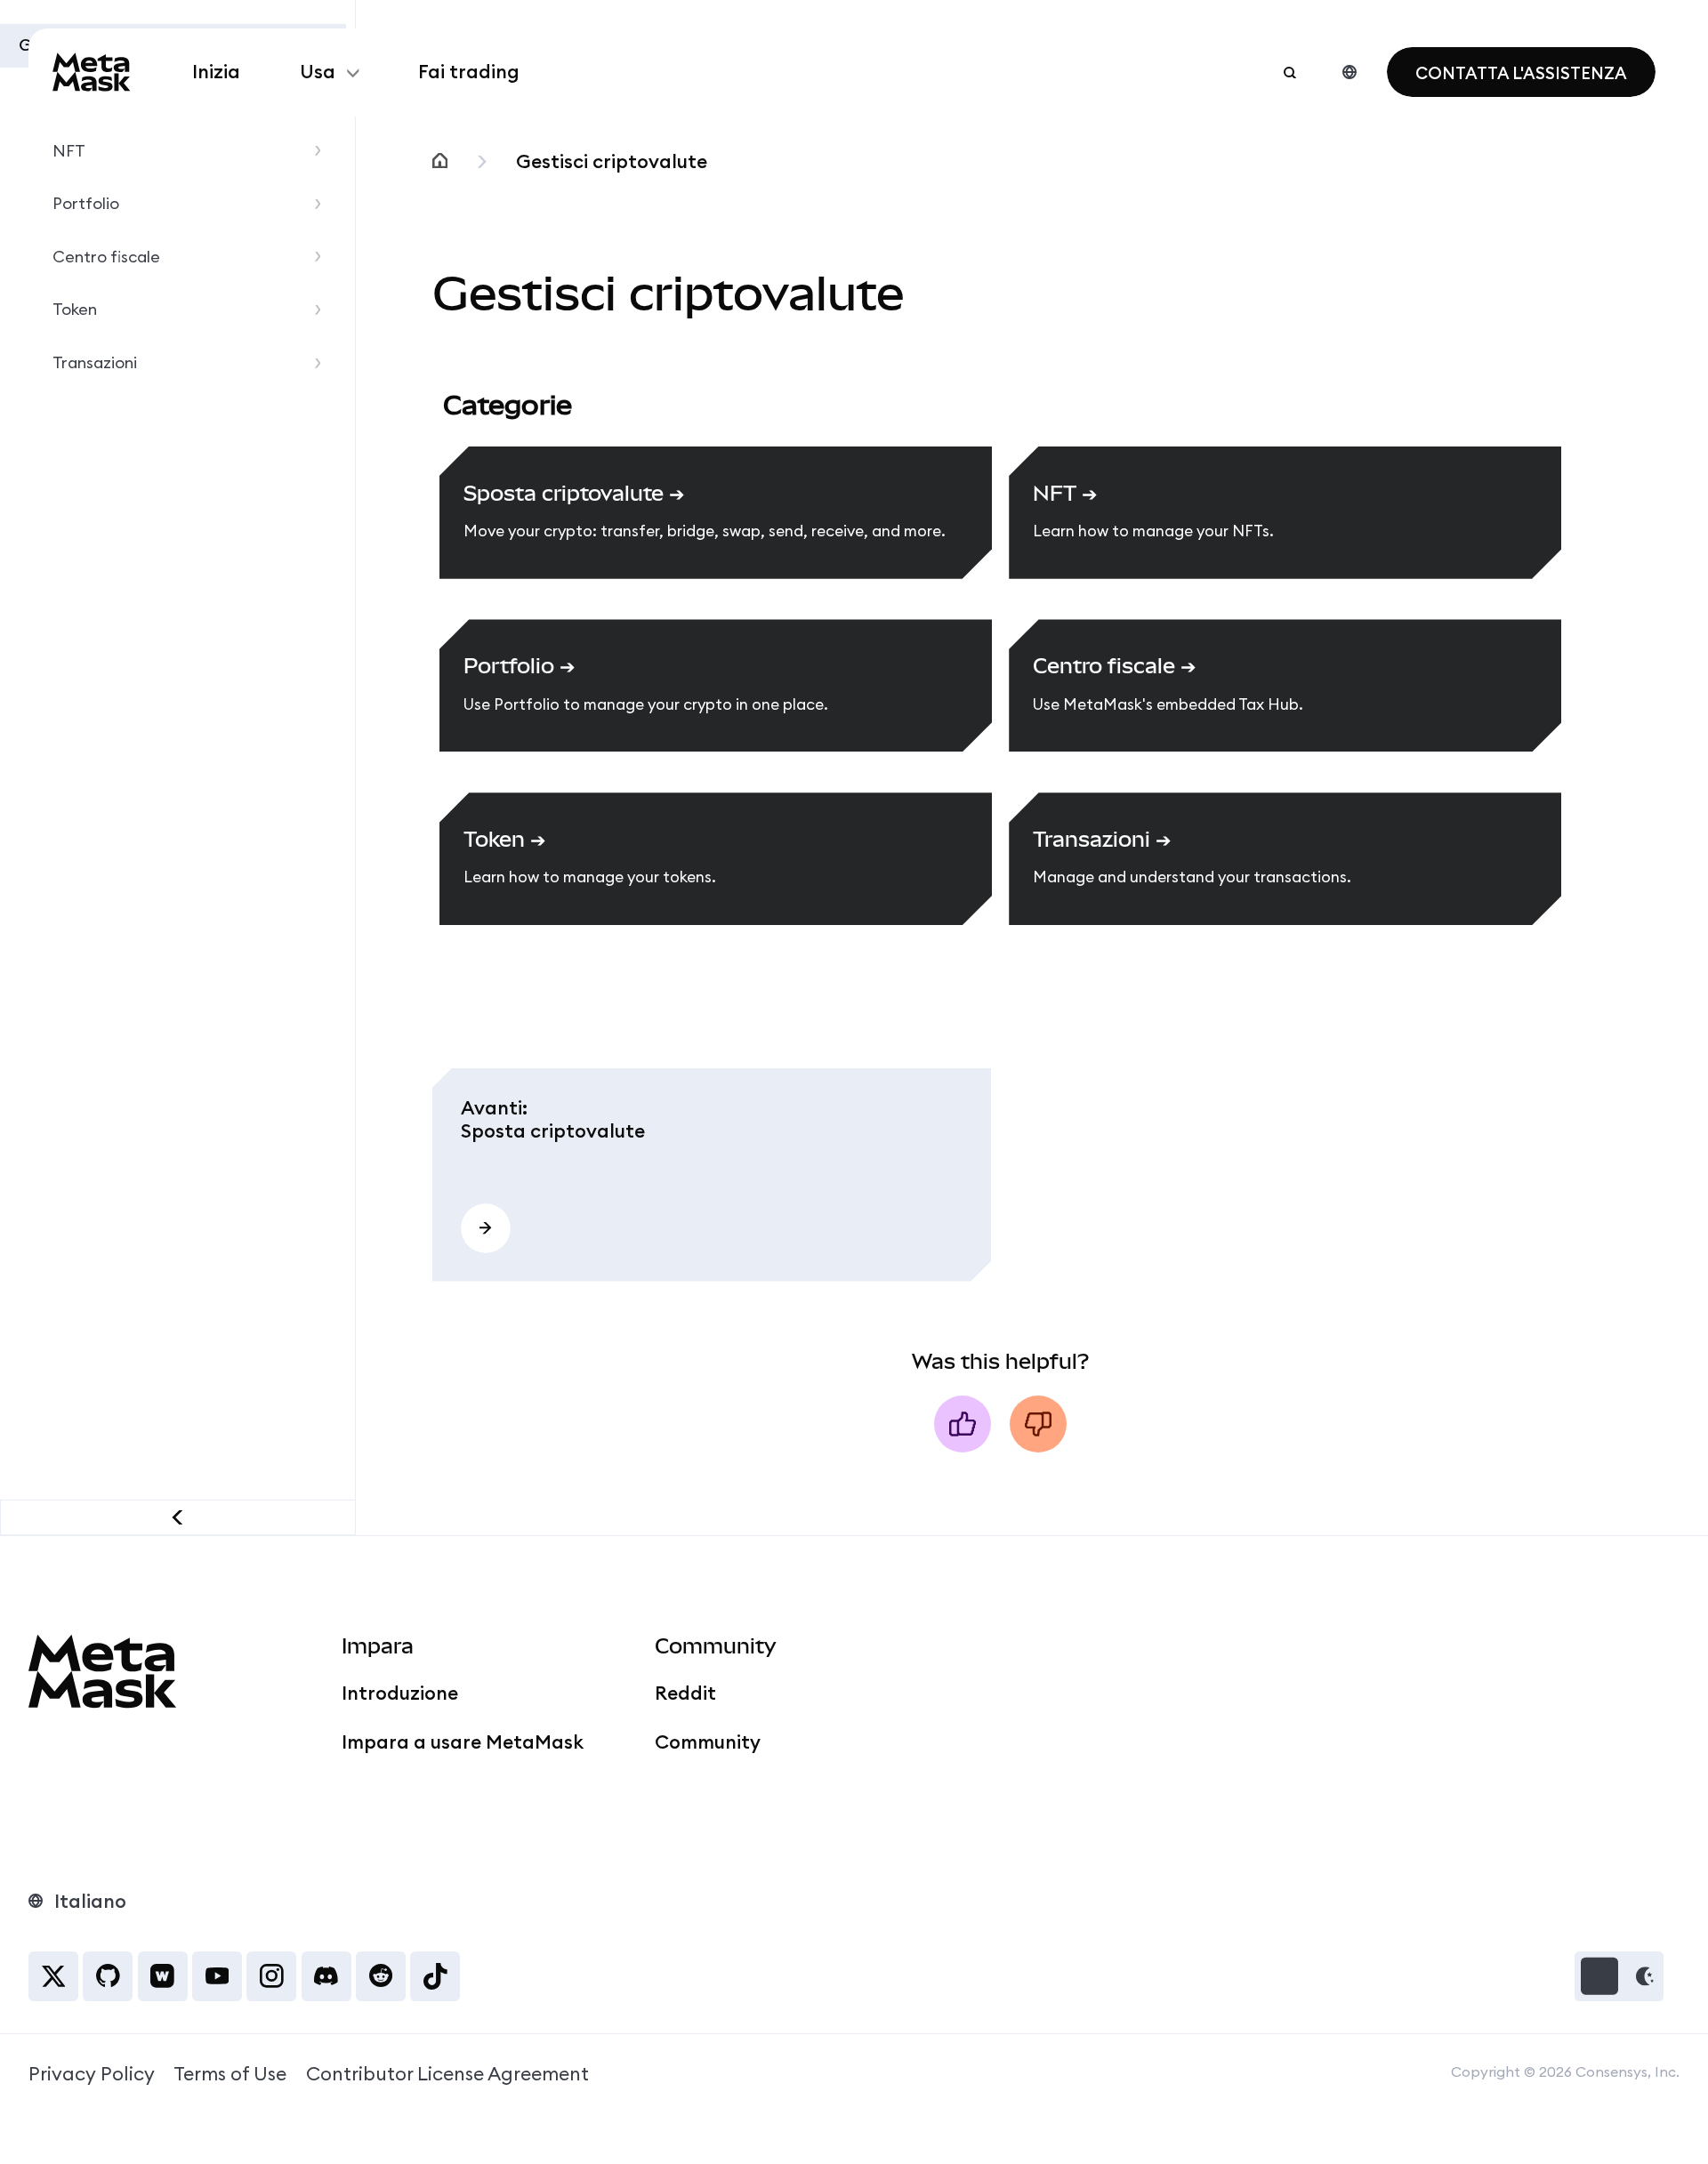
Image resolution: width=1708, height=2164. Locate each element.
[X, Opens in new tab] (53, 1976)
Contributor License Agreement (447, 2074)
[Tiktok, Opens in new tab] (435, 1976)
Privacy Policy (92, 2074)
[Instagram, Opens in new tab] (271, 1976)
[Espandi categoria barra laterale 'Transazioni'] (323, 363)
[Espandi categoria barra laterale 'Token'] (323, 310)
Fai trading (469, 72)
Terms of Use (230, 2074)
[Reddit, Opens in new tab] (381, 1976)
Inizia (216, 72)
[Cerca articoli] (1290, 72)
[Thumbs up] (963, 1424)
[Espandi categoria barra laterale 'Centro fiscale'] (323, 257)
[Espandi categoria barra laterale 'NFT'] (323, 151)
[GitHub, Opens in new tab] (108, 1976)
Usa (318, 72)
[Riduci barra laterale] (178, 1517)
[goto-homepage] (92, 72)
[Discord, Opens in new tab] (326, 1976)
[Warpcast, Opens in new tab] (163, 1976)
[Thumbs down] (1038, 1424)
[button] (1619, 1976)
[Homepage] (440, 161)
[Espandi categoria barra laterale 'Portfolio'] (323, 204)
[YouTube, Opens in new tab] (217, 1976)
